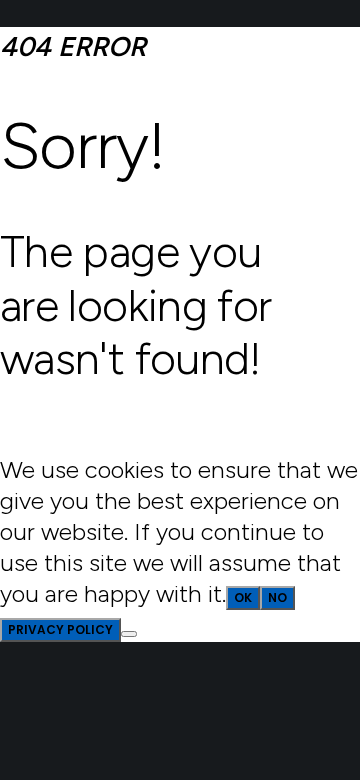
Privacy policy (60, 629)
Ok (243, 597)
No (277, 597)
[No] (129, 634)
